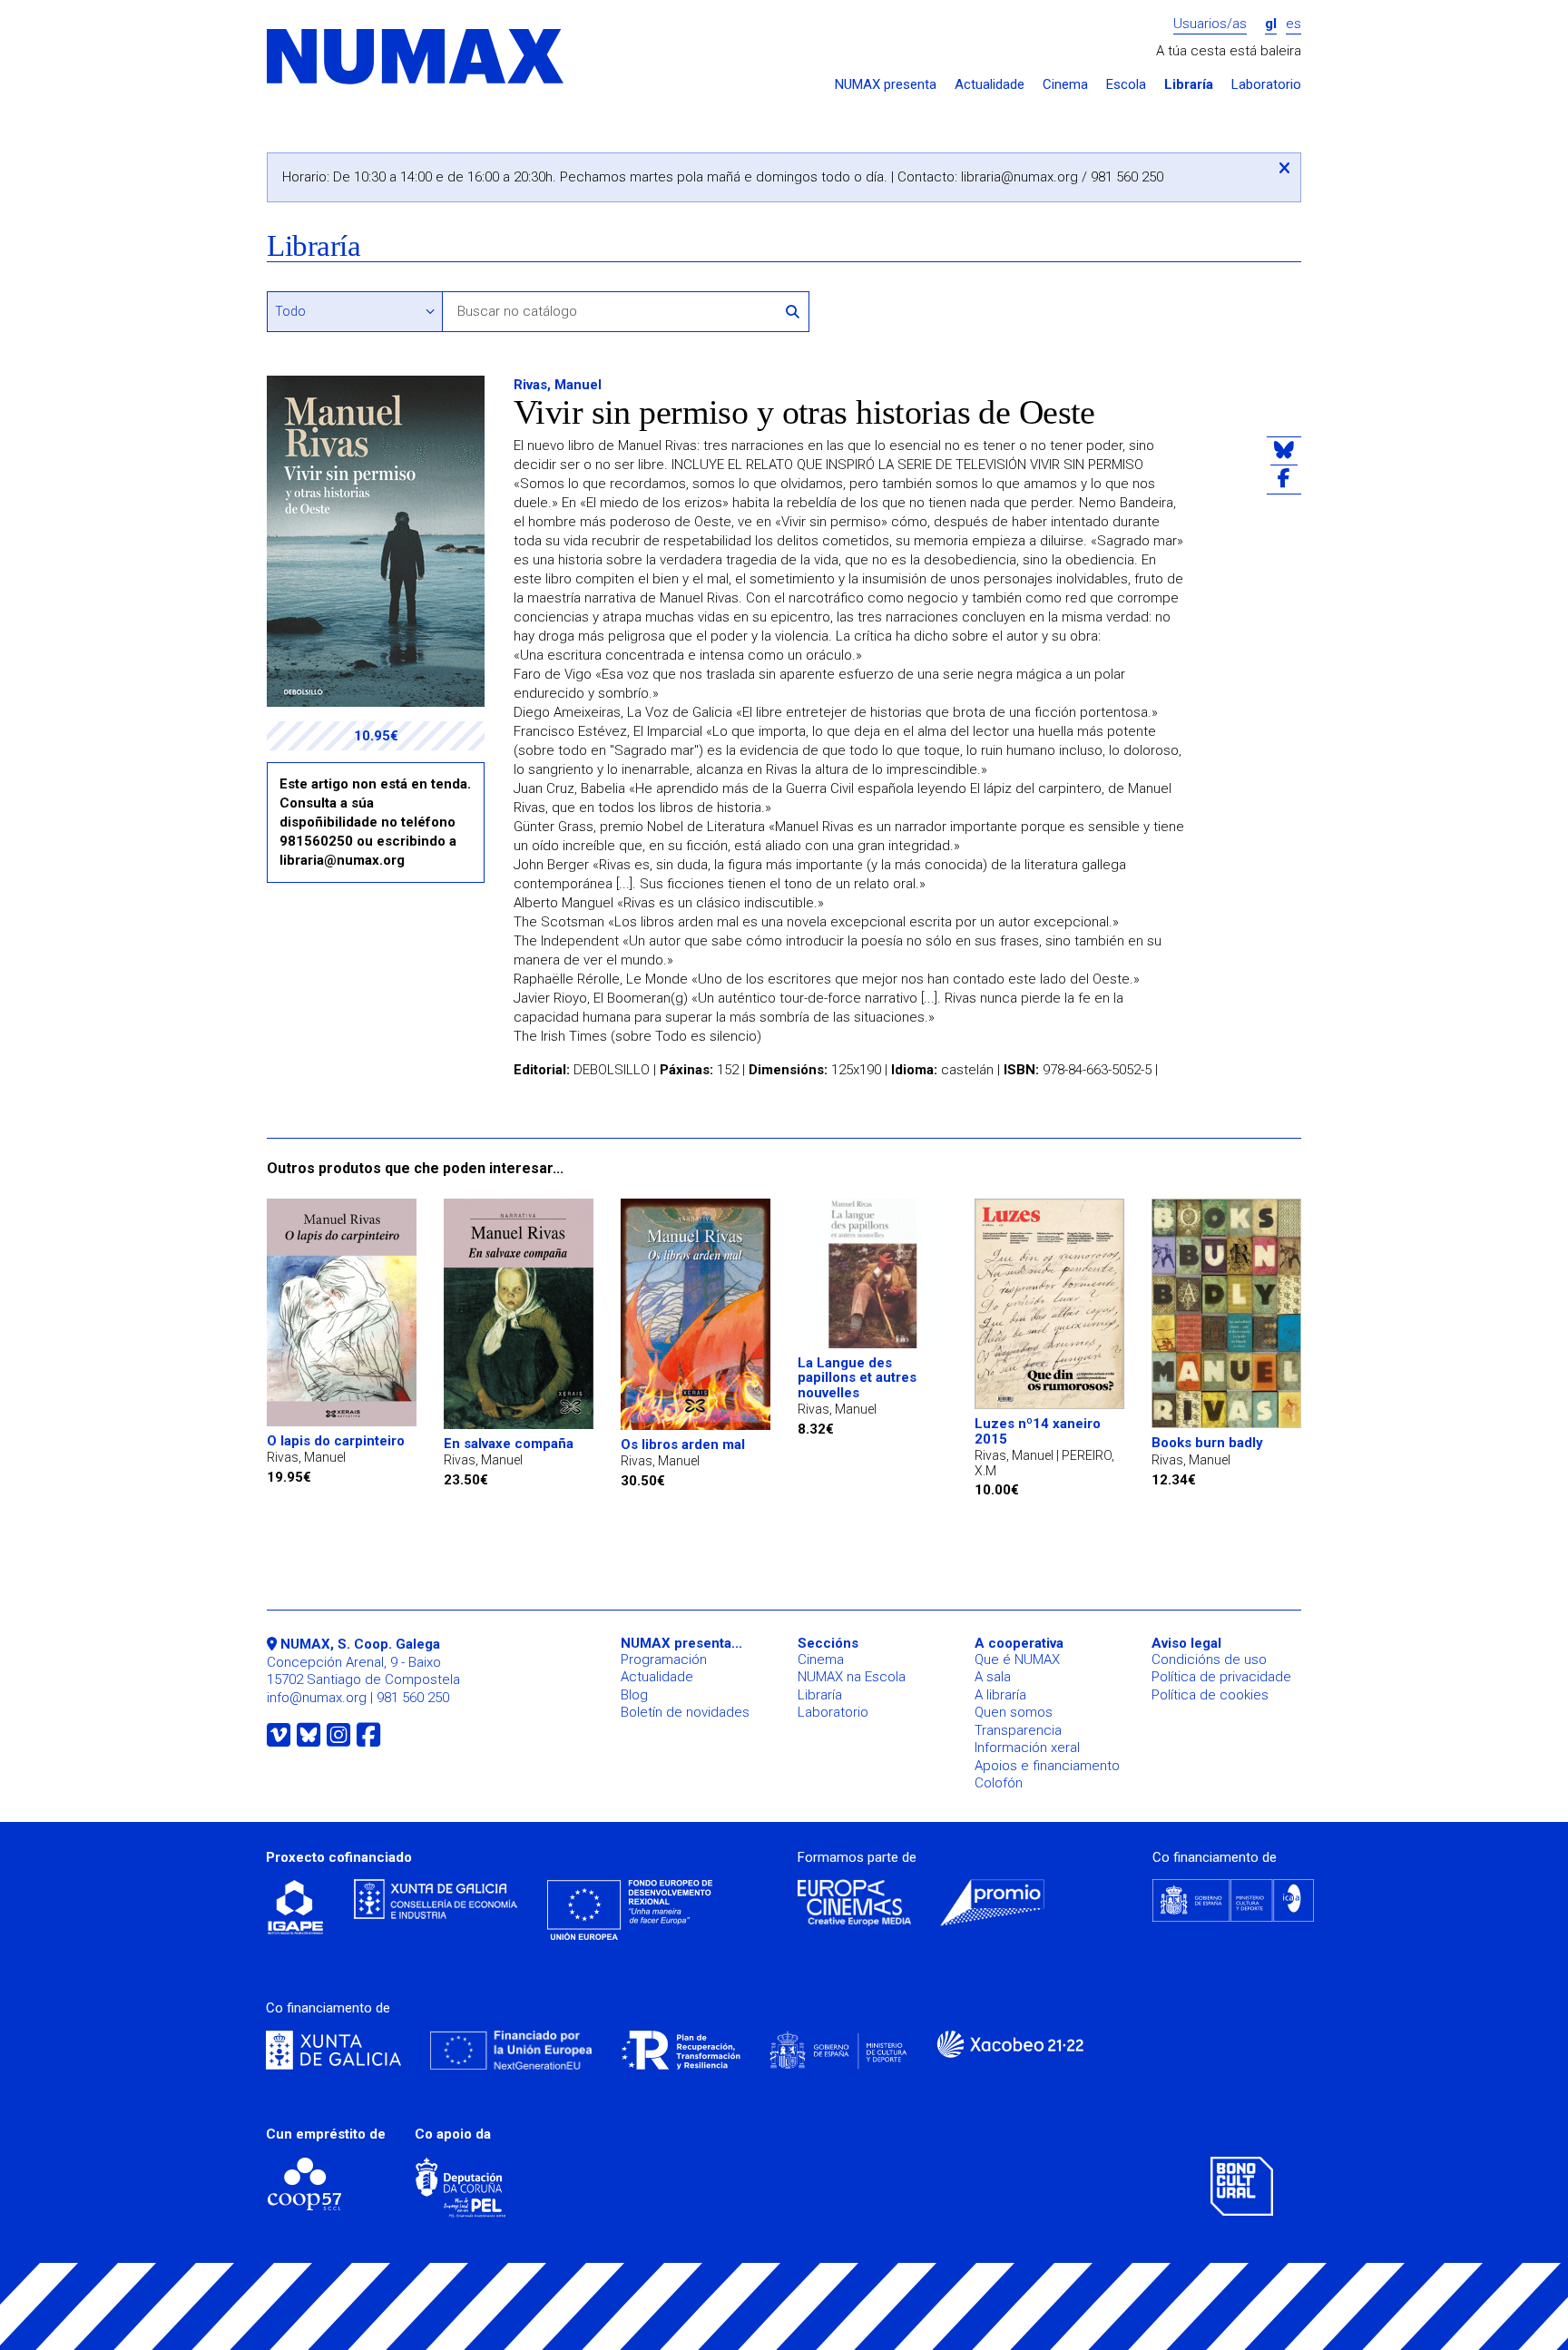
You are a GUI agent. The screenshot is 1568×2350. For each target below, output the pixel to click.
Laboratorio (1266, 85)
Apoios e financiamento (1047, 1766)
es (1294, 24)
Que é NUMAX (1017, 1660)
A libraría (1000, 1695)
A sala (993, 1677)
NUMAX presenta (886, 85)
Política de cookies (1210, 1695)
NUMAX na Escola (852, 1677)
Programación (664, 1660)
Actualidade (990, 85)
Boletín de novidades (685, 1712)
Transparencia (1018, 1730)
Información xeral (1027, 1748)
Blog (634, 1695)
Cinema (1065, 85)
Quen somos (1014, 1712)
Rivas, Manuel (558, 385)
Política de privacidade (1221, 1677)
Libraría (1189, 85)
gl (1271, 24)
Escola (1126, 85)
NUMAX (416, 58)
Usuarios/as (1210, 24)
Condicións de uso (1209, 1660)
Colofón (999, 1783)
